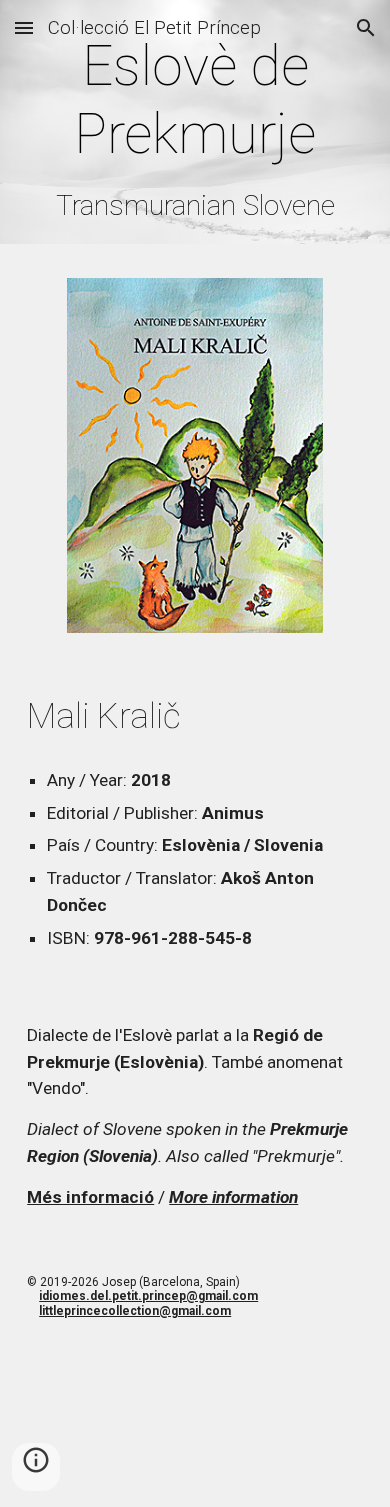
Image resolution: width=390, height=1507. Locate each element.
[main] (195, 127)
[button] (24, 27)
